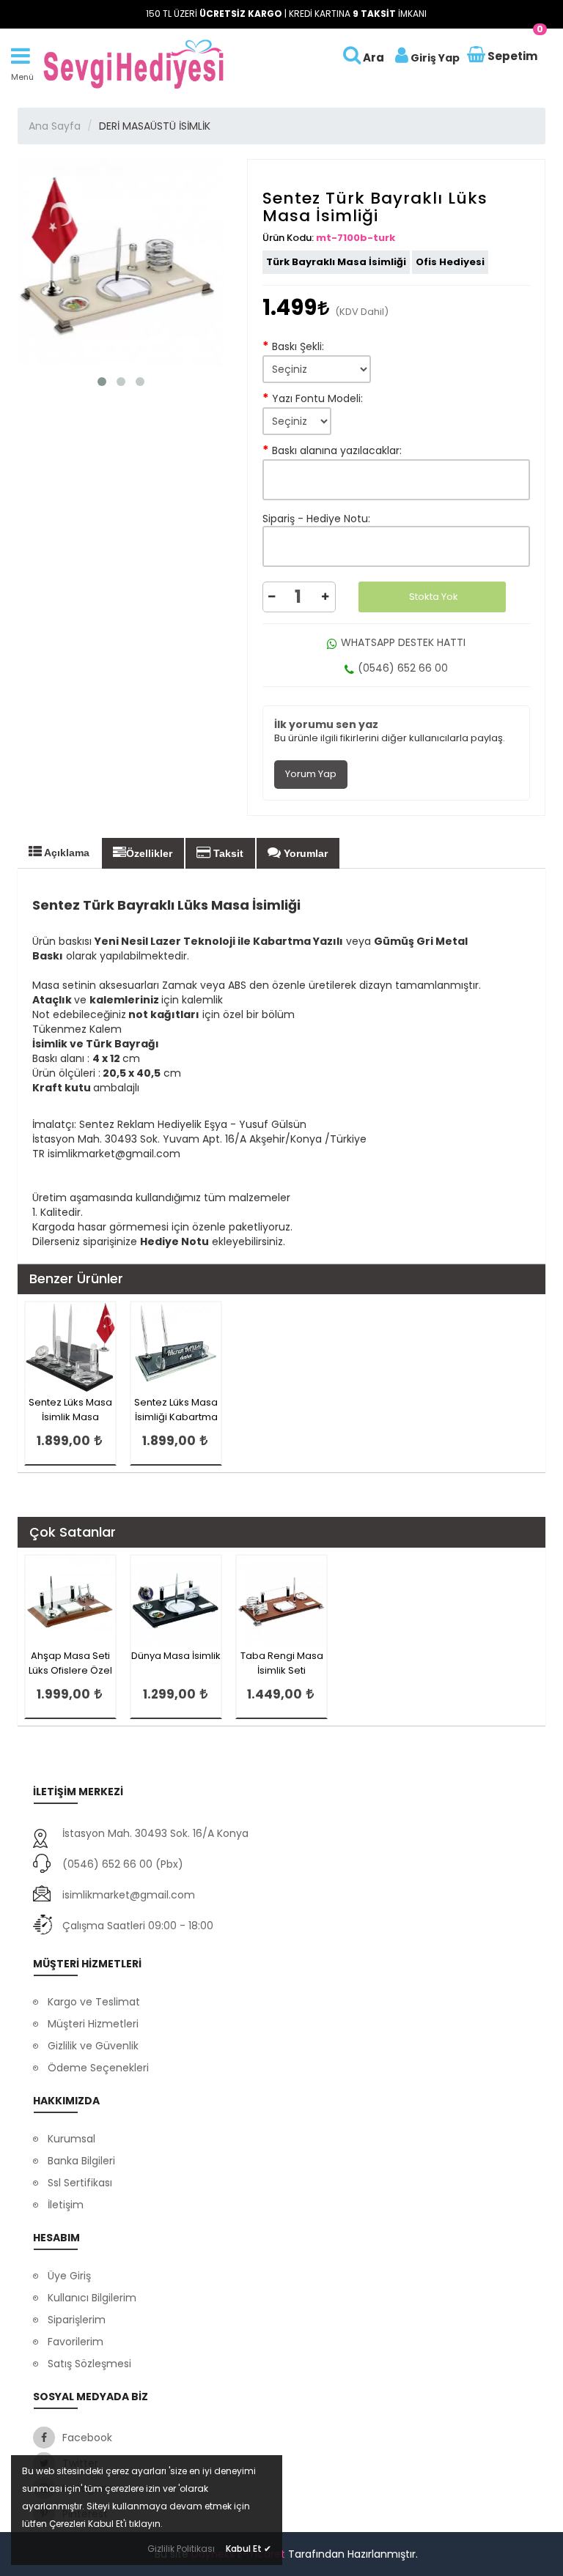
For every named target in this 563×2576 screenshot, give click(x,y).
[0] (477, 56)
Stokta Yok (434, 597)
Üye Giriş (69, 2276)
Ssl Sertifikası (80, 2183)
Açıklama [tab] (66, 853)
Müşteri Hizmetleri (93, 2024)
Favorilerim (76, 2342)
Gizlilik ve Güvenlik (93, 2046)
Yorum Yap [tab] (311, 774)
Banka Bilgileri (81, 2161)
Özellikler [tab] (149, 853)
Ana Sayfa (55, 126)
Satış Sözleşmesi (89, 2364)
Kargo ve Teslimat (94, 2002)
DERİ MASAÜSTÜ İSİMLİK (155, 126)
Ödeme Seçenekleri (98, 2068)
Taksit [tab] (227, 853)
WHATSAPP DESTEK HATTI (403, 642)
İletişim (66, 2205)
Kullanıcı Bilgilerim (92, 2298)
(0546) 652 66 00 (403, 668)
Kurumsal (71, 2139)
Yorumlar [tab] (304, 853)
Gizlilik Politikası (181, 2549)
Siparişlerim (77, 2320)
